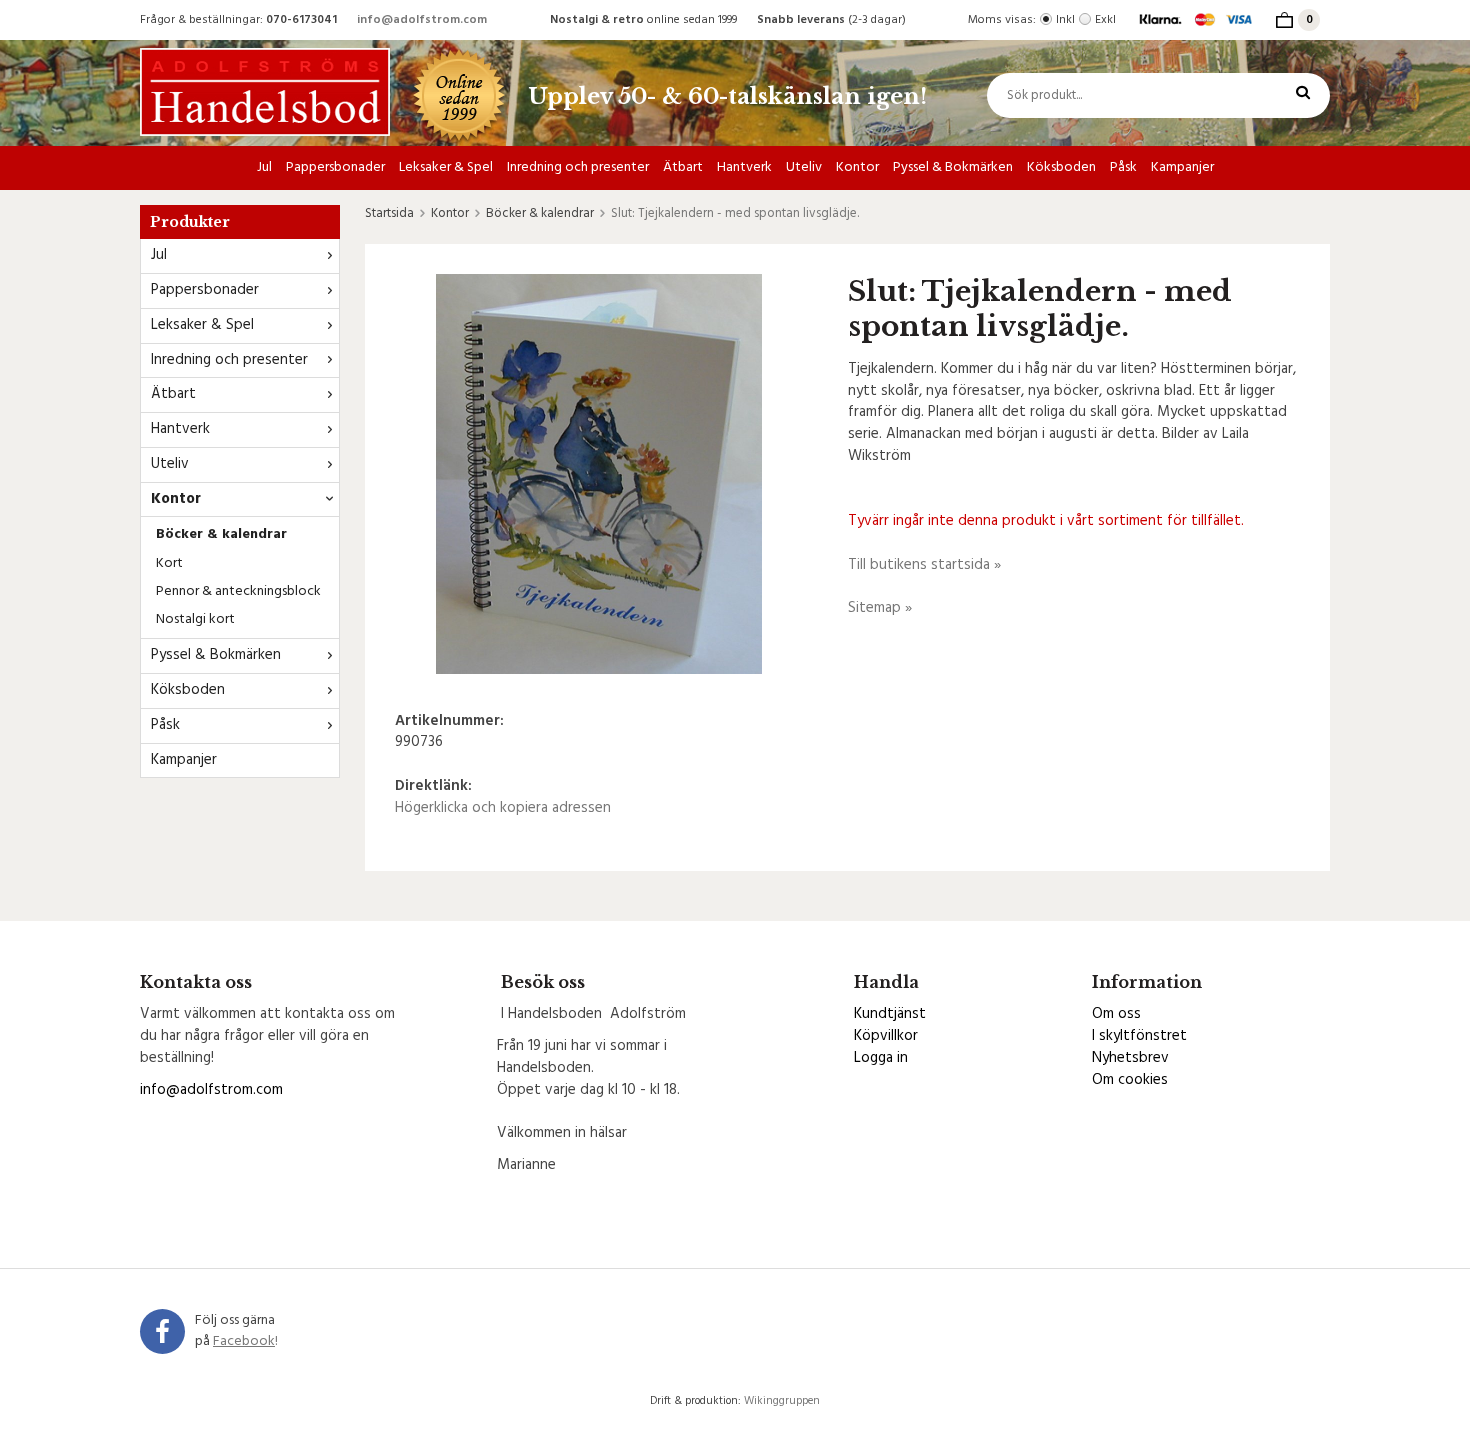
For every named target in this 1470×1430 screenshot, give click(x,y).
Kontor (857, 167)
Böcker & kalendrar (221, 534)
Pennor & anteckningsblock (238, 591)
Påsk (1123, 167)
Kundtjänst (890, 1014)
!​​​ (245, 1341)
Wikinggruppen (782, 1401)
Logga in (881, 1058)
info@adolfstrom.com (422, 20)
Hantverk (744, 167)
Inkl (1065, 20)
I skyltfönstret (1139, 1036)
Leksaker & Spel (446, 167)
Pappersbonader (335, 167)
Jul (264, 167)
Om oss (1116, 1014)
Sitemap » (880, 608)
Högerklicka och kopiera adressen (503, 808)
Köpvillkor (886, 1036)
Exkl (1105, 20)
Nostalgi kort (195, 619)
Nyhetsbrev (1130, 1058)
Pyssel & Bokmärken (953, 167)
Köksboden (1061, 167)
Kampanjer (1182, 167)
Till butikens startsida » (924, 565)
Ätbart (683, 167)
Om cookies (1130, 1080)
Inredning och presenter (578, 167)
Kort (169, 563)
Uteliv (804, 167)
